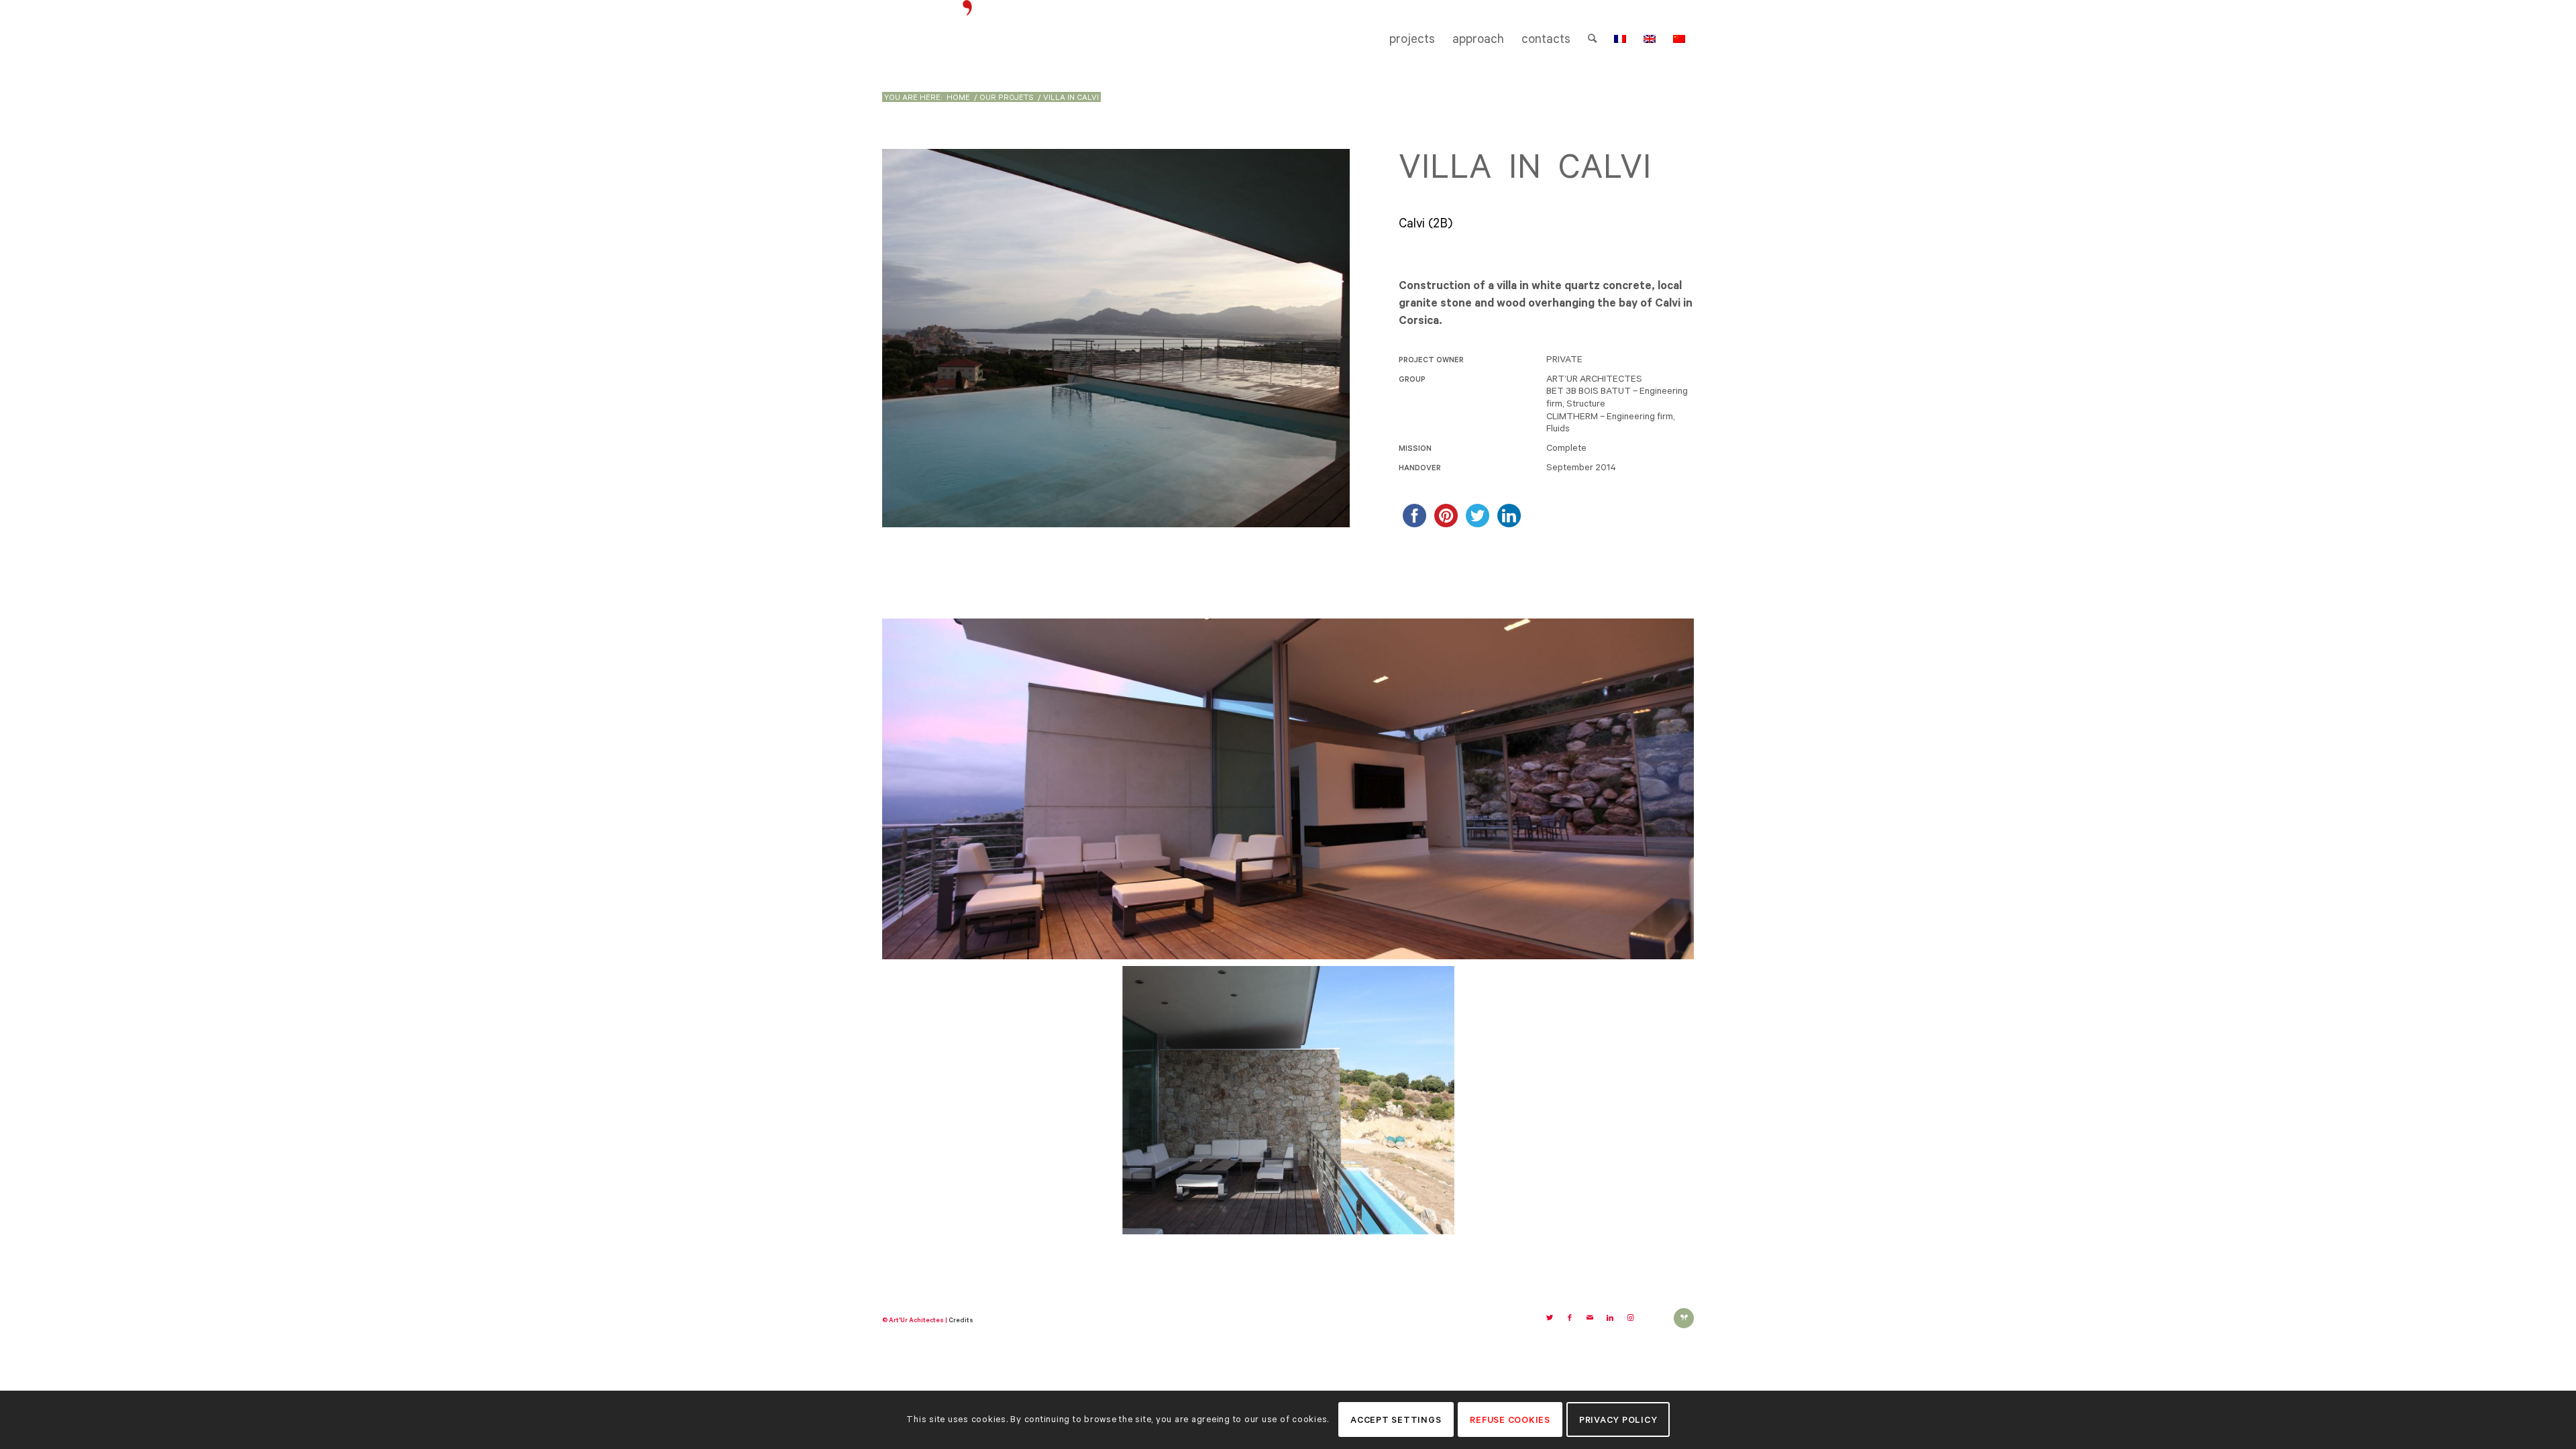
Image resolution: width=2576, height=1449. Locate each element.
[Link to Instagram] (1630, 1318)
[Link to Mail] (1590, 1318)
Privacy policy (1618, 1420)
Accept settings (1396, 1420)
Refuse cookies (1510, 1420)
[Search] (1592, 39)
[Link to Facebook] (1570, 1318)
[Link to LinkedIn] (1610, 1318)
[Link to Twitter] (1550, 1318)
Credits (961, 1320)
